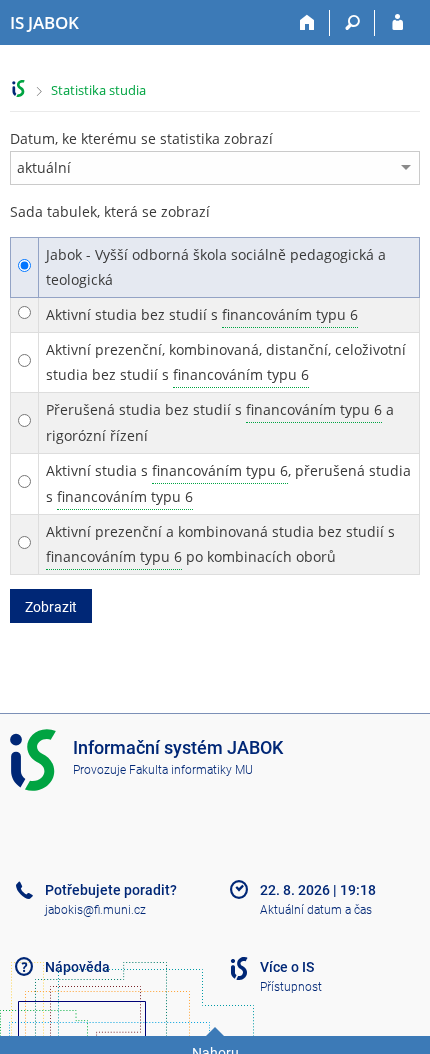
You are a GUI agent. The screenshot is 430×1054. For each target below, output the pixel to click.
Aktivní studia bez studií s (202, 314)
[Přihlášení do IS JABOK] (397, 23)
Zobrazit (51, 607)
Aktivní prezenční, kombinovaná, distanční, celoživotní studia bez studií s (226, 362)
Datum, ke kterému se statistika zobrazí (141, 138)
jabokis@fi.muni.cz (95, 910)
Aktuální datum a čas (316, 910)
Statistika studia (98, 90)
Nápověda (77, 967)
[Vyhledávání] (352, 23)
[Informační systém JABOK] (18, 88)
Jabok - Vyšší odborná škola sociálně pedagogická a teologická (216, 267)
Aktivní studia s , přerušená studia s (228, 483)
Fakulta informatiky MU (191, 770)
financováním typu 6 (290, 314)
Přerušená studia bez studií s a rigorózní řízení (220, 422)
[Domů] (307, 23)
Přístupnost (291, 987)
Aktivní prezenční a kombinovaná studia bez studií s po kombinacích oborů (220, 544)
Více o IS (287, 967)
